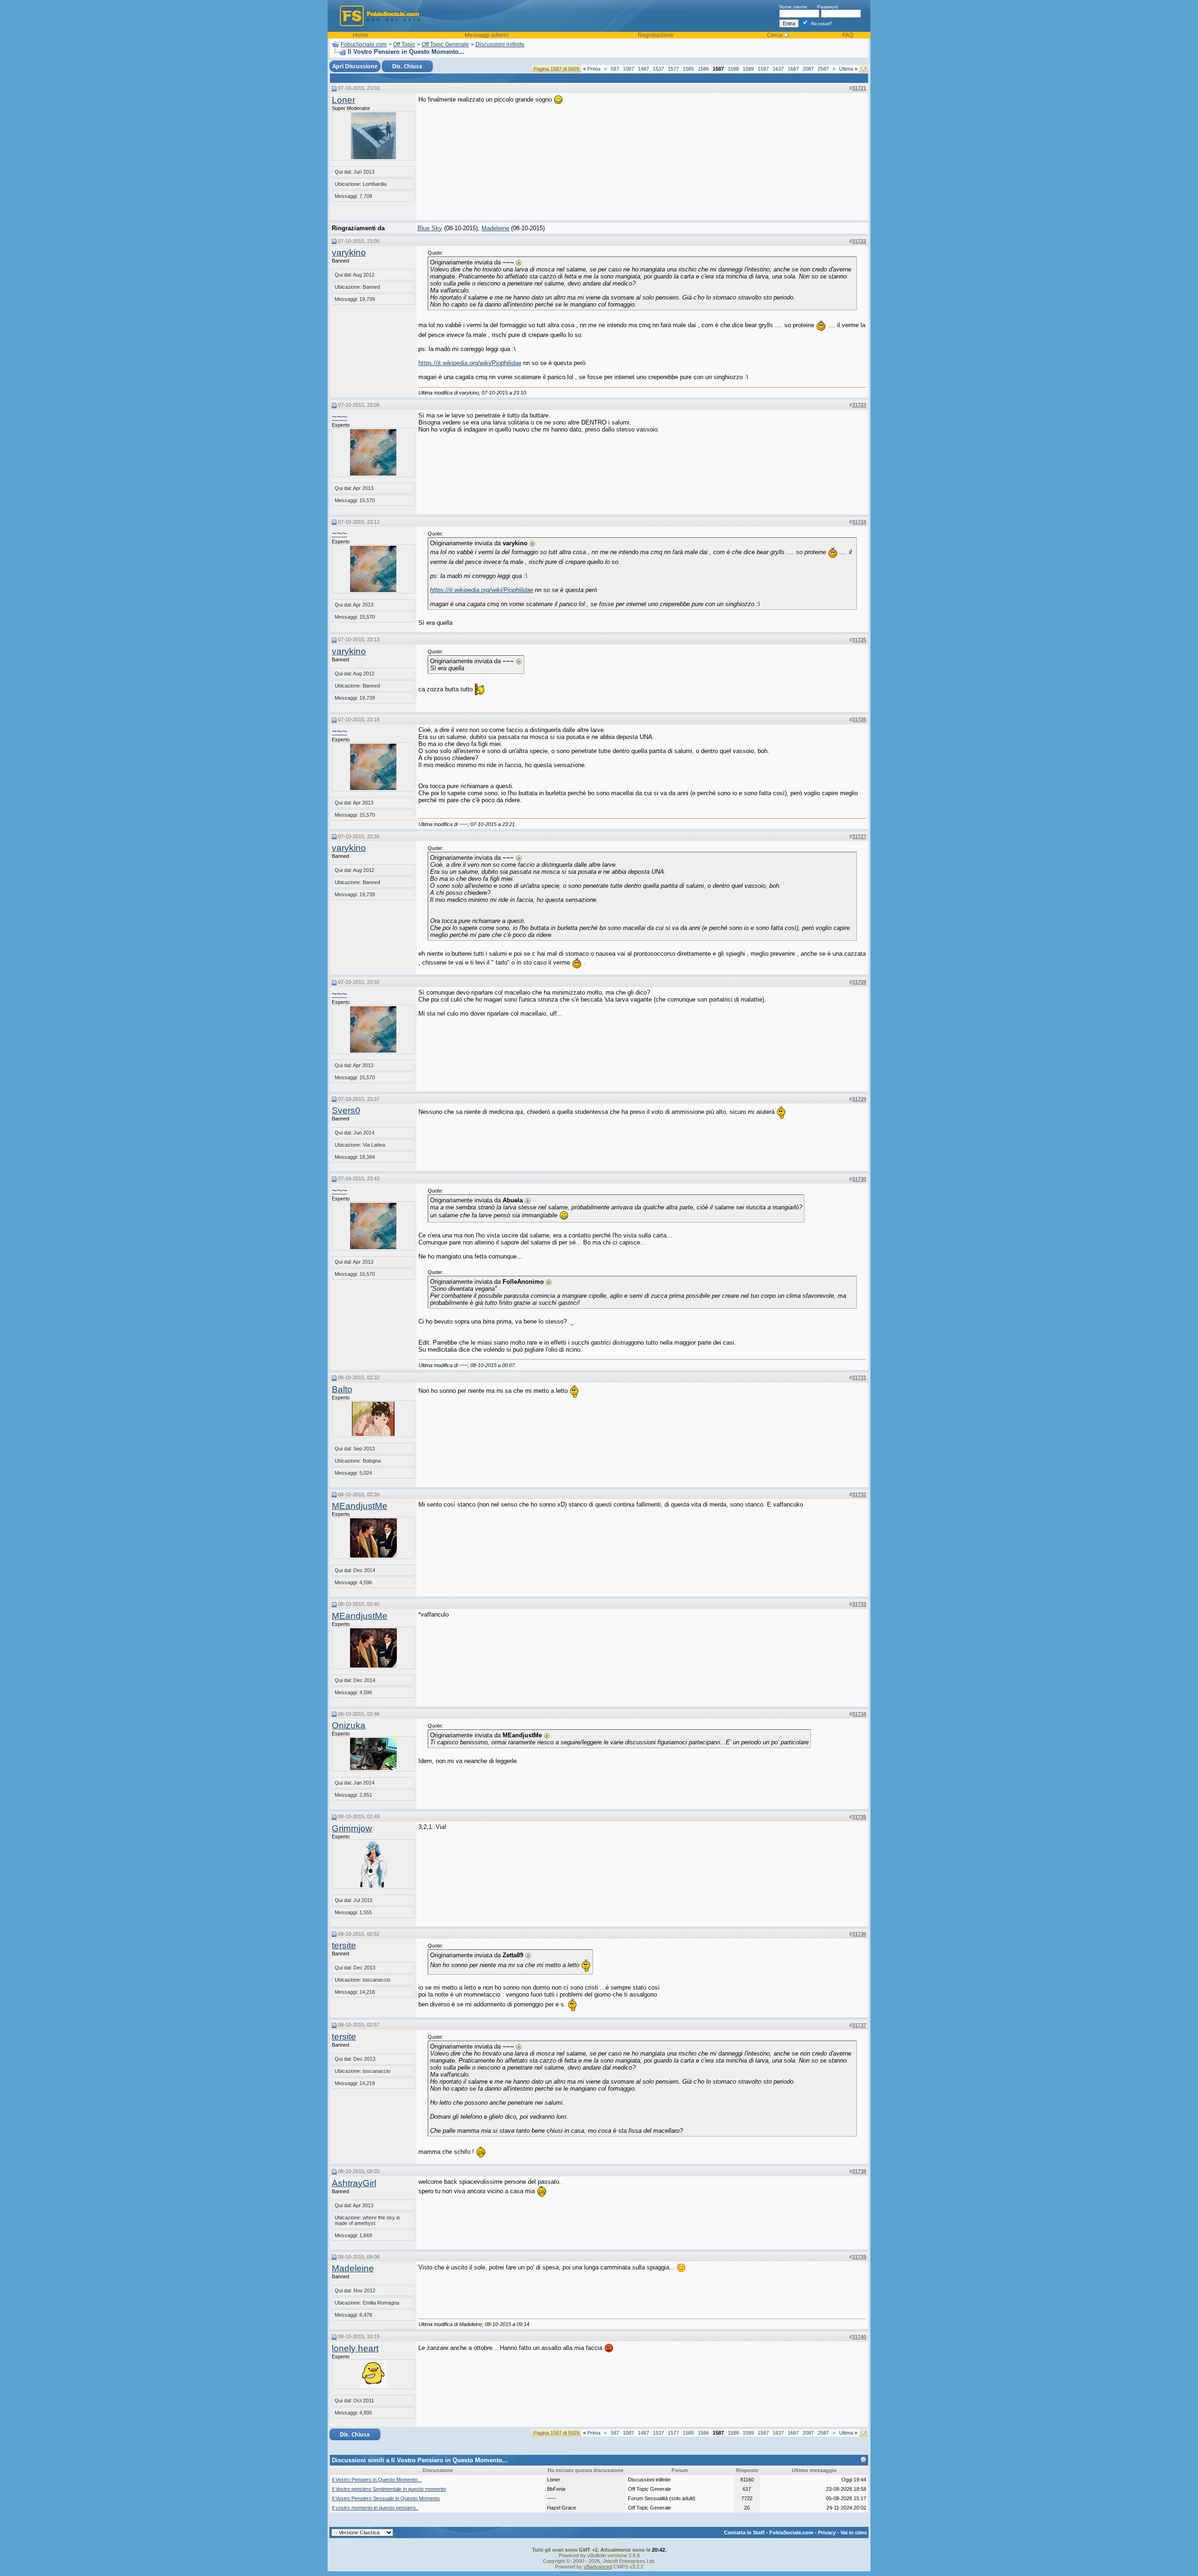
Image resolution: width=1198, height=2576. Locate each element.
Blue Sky (430, 228)
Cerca (775, 35)
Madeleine (495, 228)
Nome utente (793, 7)
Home (361, 35)
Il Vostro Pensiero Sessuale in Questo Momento (386, 2498)
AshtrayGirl (354, 2183)
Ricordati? (821, 24)
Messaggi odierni (487, 35)
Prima (592, 69)
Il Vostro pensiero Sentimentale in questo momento (389, 2489)
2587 (823, 69)
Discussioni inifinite (500, 44)
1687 (793, 69)
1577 (673, 69)
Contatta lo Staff (744, 2532)
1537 (658, 69)
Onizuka (349, 1725)
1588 (733, 69)
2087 (808, 69)
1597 (763, 69)
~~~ (340, 417)
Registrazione (656, 35)
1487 (643, 69)
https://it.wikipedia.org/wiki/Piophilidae (470, 363)
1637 (778, 69)
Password (828, 7)
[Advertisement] (796, 154)
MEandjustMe (360, 1506)
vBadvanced (598, 2567)
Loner (343, 100)
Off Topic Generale (445, 44)
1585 (688, 69)
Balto (342, 1389)
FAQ (848, 35)
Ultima (848, 69)
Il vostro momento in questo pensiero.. (375, 2508)
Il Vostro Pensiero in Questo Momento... (377, 2480)
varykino (349, 252)
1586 (703, 69)
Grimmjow (352, 1828)
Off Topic (404, 44)
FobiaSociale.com (364, 44)
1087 (628, 69)
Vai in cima (854, 2532)
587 (615, 69)
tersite (344, 1945)
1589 (748, 69)
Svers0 (346, 1110)
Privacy (827, 2532)
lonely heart (355, 2348)
